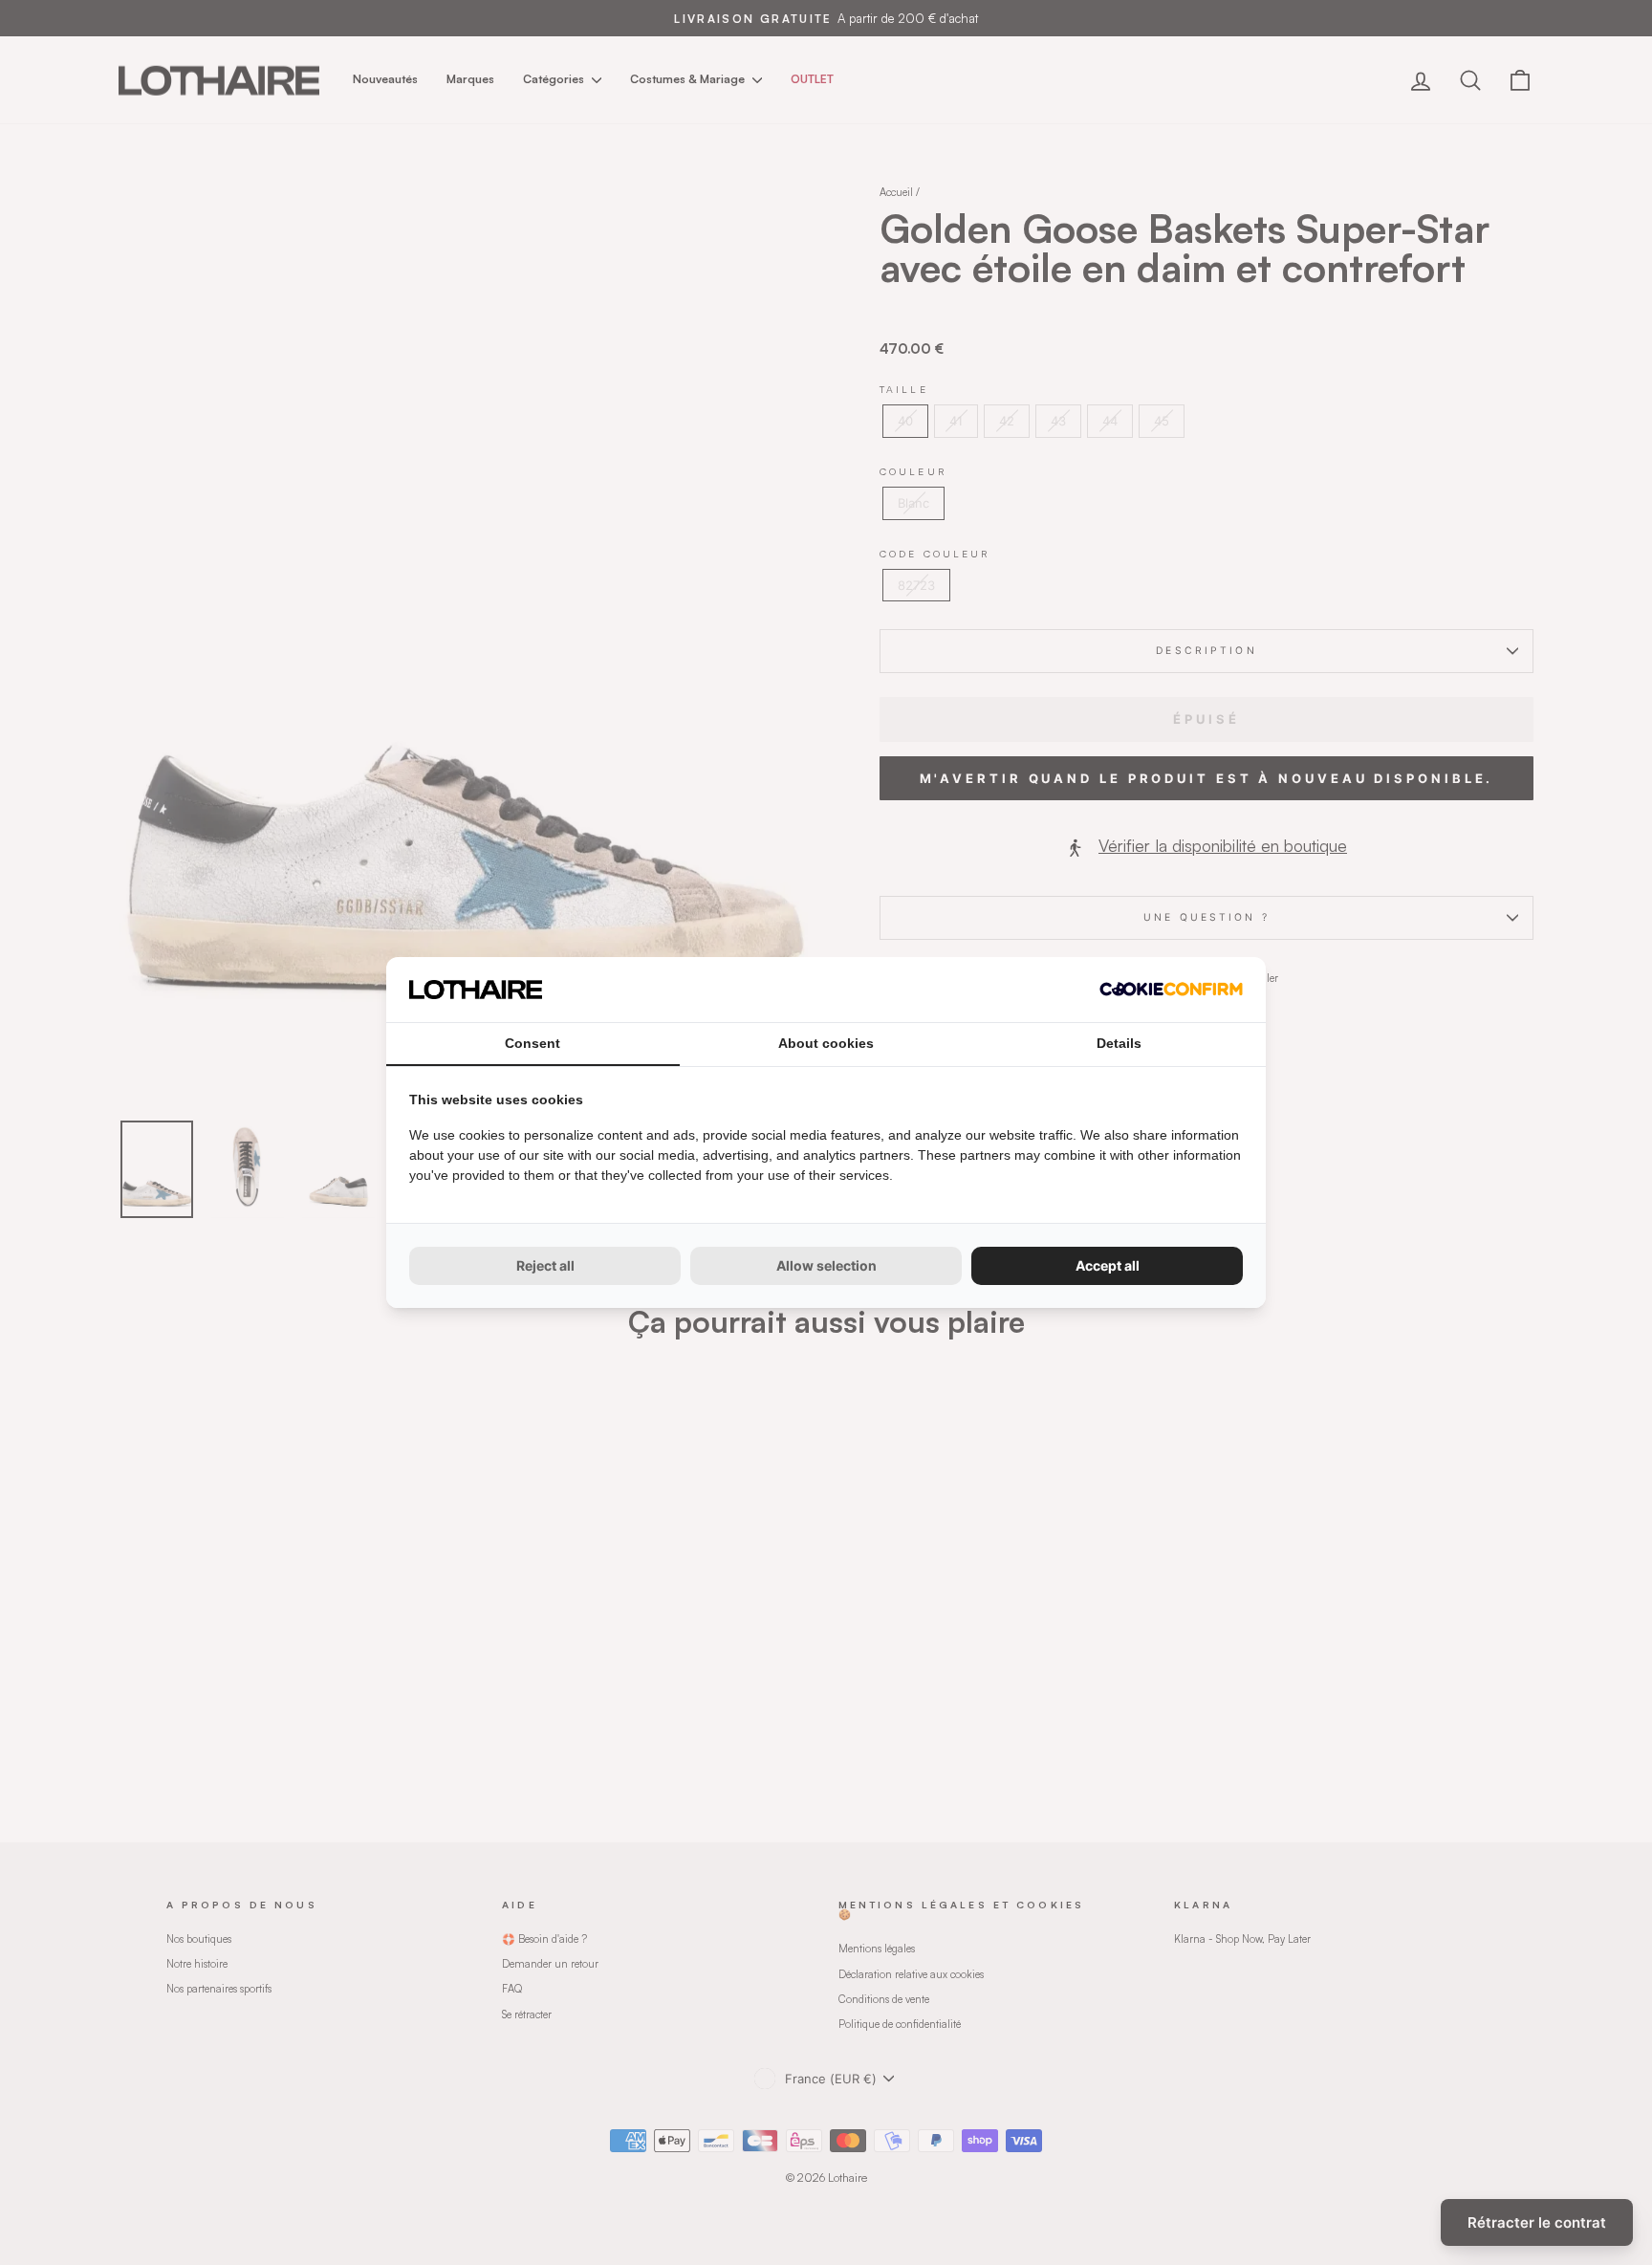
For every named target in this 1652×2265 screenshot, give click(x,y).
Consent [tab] (533, 1043)
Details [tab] (1119, 1043)
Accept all (1108, 1265)
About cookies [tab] (826, 1043)
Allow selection (826, 1265)
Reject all (545, 1265)
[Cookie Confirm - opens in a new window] (1171, 989)
